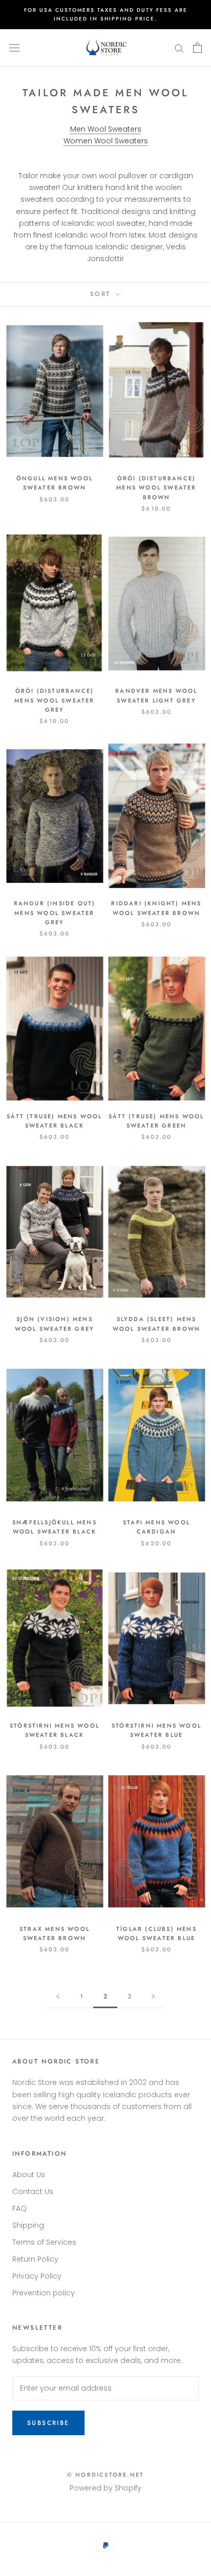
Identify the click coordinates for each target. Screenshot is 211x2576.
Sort (102, 294)
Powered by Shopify (105, 2488)
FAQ (19, 2208)
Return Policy (35, 2259)
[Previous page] (58, 1997)
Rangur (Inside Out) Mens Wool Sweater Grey (55, 912)
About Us (29, 2175)
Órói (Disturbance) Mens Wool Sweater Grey (54, 700)
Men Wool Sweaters (106, 129)
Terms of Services (44, 2242)
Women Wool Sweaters (106, 141)
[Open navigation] (14, 48)
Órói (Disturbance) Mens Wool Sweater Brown (156, 487)
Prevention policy (44, 2293)
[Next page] (153, 1997)
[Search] (179, 48)
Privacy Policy (37, 2276)
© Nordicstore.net (105, 2475)
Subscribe (48, 2423)
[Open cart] (197, 48)
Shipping (28, 2225)
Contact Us (33, 2191)
